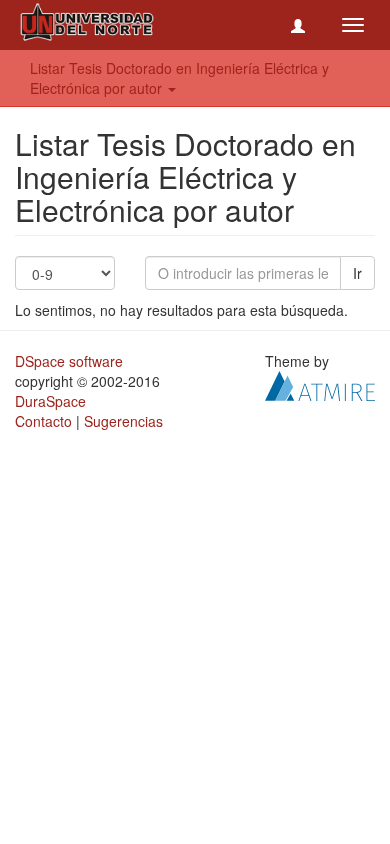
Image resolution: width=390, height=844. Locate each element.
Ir (357, 273)
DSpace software (69, 361)
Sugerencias (123, 421)
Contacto (43, 421)
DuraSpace (50, 401)
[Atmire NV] (320, 384)
